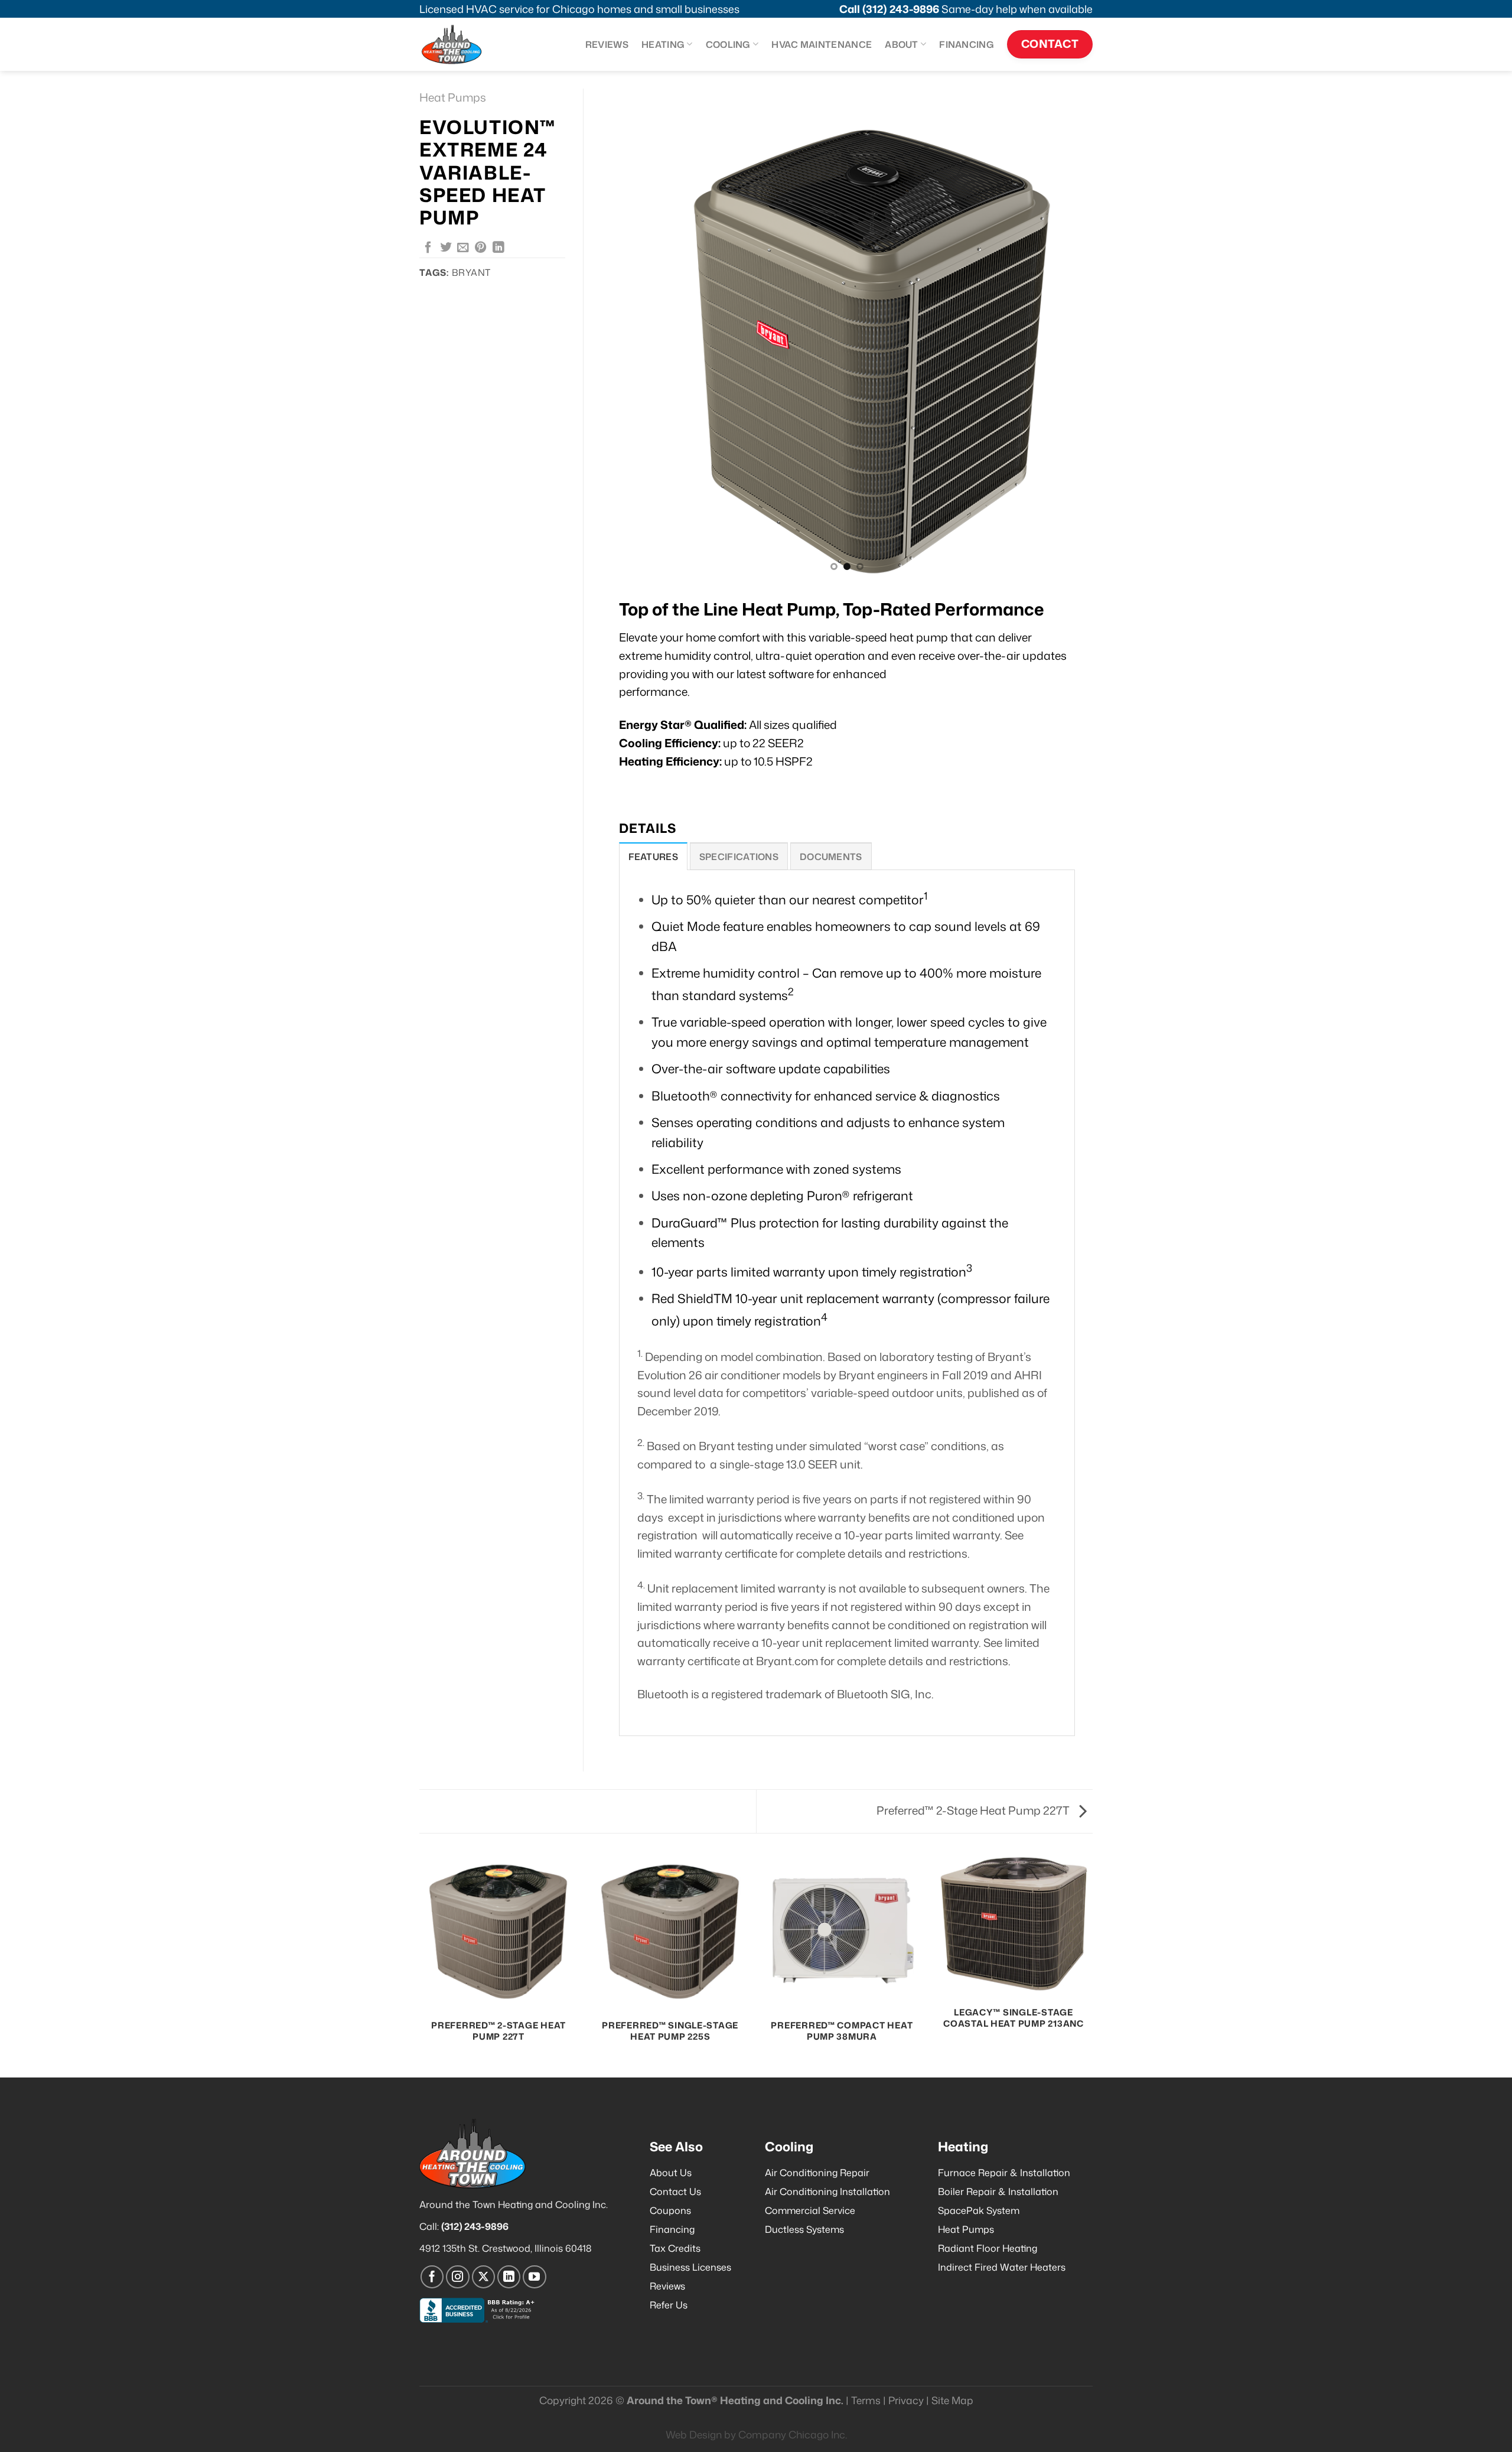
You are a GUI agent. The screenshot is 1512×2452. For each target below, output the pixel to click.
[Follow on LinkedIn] (509, 2277)
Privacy (906, 2400)
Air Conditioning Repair (817, 2173)
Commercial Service (810, 2210)
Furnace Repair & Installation (1004, 2173)
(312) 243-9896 (901, 9)
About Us (671, 2173)
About (902, 44)
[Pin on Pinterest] (481, 248)
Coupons (670, 2210)
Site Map (952, 2400)
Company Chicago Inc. (793, 2435)
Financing (967, 44)
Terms (866, 2400)
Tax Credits (675, 2248)
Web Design (694, 2435)
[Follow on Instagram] (458, 2277)
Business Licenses (690, 2267)
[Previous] (625, 335)
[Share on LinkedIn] (498, 248)
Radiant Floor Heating (988, 2248)
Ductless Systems (804, 2229)
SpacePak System (979, 2210)
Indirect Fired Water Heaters (1002, 2267)
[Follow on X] (484, 2277)
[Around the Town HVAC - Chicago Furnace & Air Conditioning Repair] (464, 44)
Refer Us (669, 2305)
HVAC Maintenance (822, 44)
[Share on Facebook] (428, 248)
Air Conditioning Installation (827, 2192)
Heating (663, 44)
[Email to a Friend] (463, 248)
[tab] (653, 856)
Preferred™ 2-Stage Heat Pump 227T (974, 1810)
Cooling (728, 44)
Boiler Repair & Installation (998, 2192)
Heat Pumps (453, 97)
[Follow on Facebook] (432, 2277)
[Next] (1068, 335)
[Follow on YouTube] (535, 2277)
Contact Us (675, 2192)
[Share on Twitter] (446, 248)
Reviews (607, 44)
